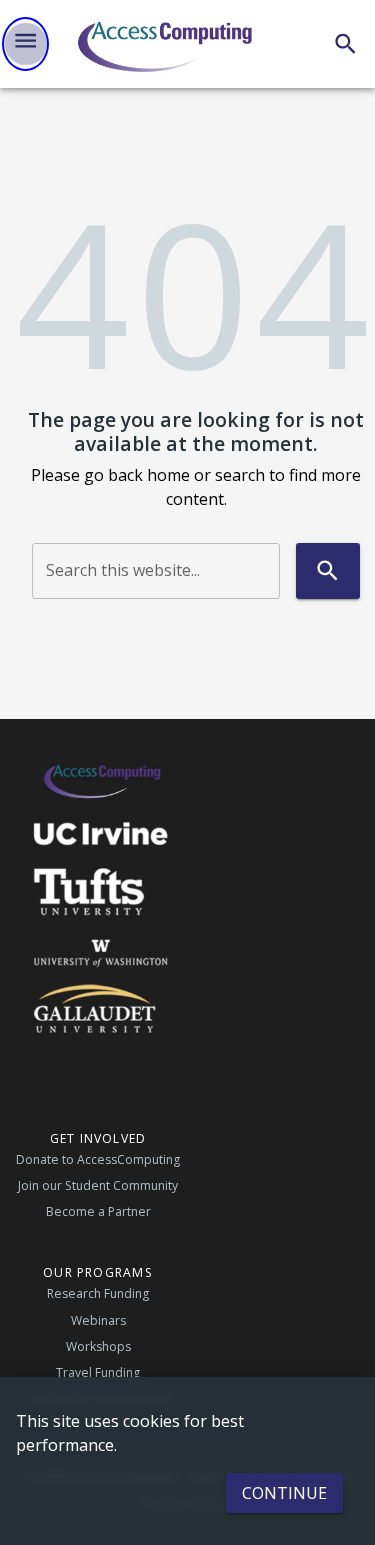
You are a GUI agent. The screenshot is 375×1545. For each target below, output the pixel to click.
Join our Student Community (98, 1185)
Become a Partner (98, 1211)
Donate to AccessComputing (98, 1159)
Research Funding (98, 1293)
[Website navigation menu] (25, 44)
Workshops (98, 1346)
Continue (284, 1493)
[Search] (345, 43)
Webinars (98, 1320)
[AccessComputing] (167, 44)
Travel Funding (98, 1372)
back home (149, 475)
